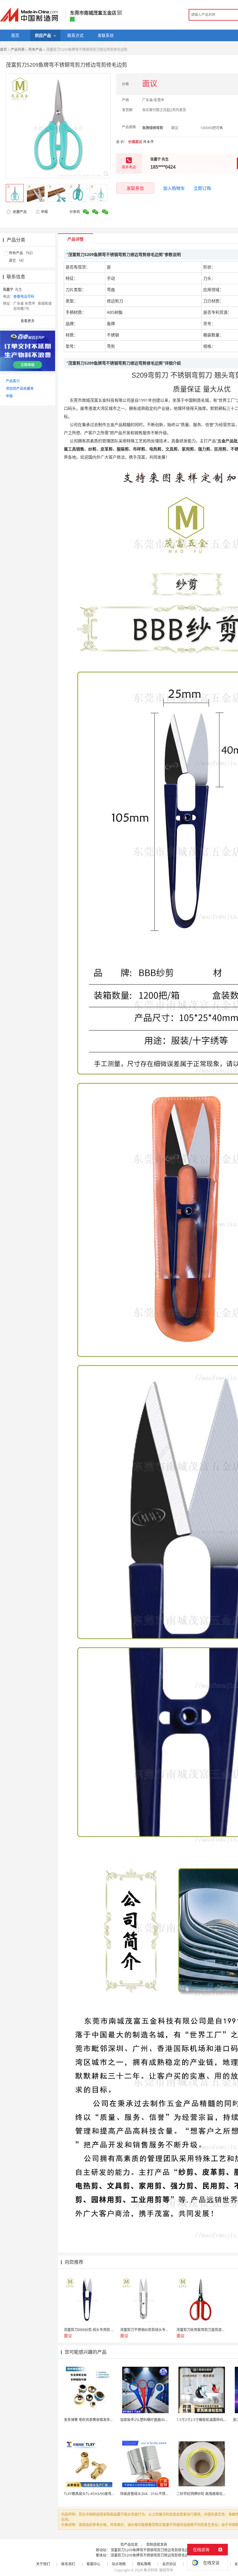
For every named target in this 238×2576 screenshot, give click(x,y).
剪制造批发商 (157, 2545)
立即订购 (202, 188)
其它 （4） (17, 261)
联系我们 (68, 2564)
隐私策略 (144, 2564)
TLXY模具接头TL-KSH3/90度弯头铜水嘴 (95, 2494)
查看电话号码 (24, 296)
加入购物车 (174, 188)
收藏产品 (19, 212)
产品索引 (13, 381)
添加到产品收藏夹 (20, 389)
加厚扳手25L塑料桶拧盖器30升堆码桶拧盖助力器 (158, 2420)
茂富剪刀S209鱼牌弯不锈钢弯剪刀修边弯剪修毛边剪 (151, 2550)
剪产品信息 (129, 2545)
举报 (44, 212)
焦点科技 (151, 2570)
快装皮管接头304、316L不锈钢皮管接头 (152, 2494)
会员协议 (169, 2564)
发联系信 (135, 188)
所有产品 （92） (22, 253)
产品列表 (18, 49)
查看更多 (28, 321)
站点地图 (119, 2564)
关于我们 (43, 2564)
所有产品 (35, 49)
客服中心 (93, 2564)
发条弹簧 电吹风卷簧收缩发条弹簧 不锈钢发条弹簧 (103, 2420)
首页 (3, 49)
